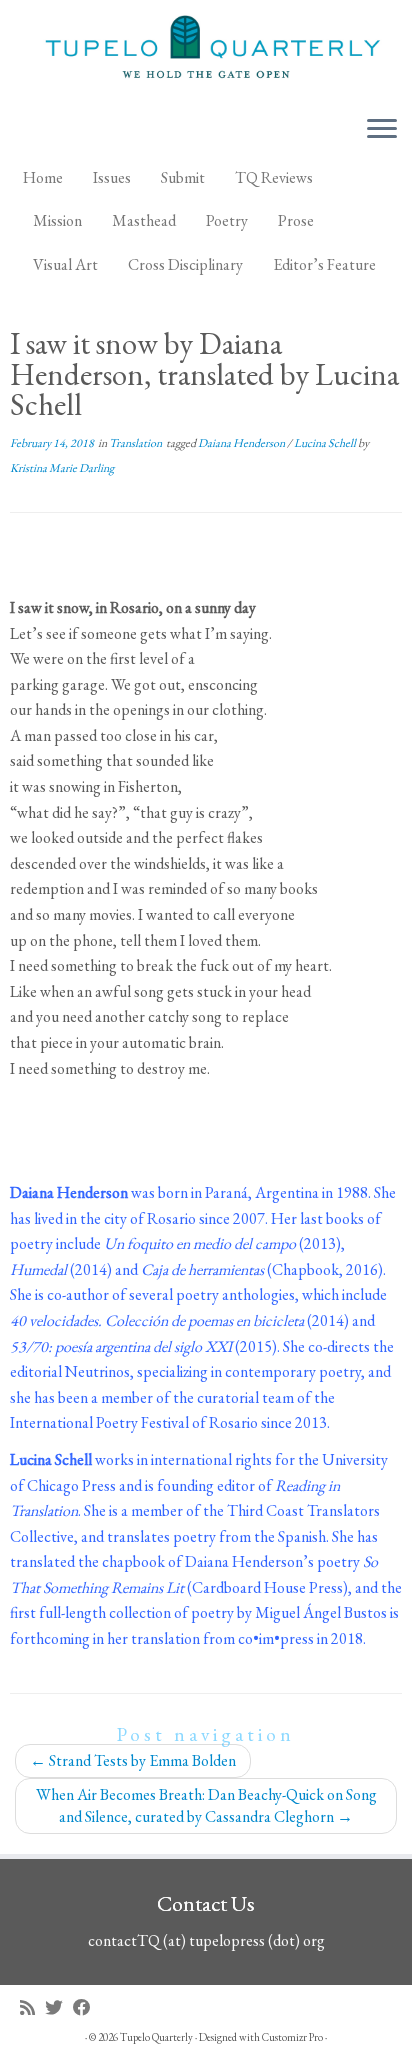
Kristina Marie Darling (62, 468)
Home (43, 177)
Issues (112, 177)
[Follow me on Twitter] (59, 2007)
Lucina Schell (326, 443)
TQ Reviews (274, 177)
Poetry (227, 220)
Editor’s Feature (324, 264)
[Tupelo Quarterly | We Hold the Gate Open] (206, 50)
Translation (136, 443)
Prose (296, 220)
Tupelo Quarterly (156, 2037)
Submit (183, 177)
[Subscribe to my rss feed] (32, 2007)
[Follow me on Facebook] (87, 2007)
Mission (57, 220)
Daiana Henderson (242, 443)
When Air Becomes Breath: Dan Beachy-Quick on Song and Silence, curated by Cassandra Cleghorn (206, 1805)
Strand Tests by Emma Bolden (133, 1760)
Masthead (144, 220)
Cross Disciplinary (185, 264)
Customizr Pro (292, 2037)
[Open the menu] (382, 131)
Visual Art (65, 264)
